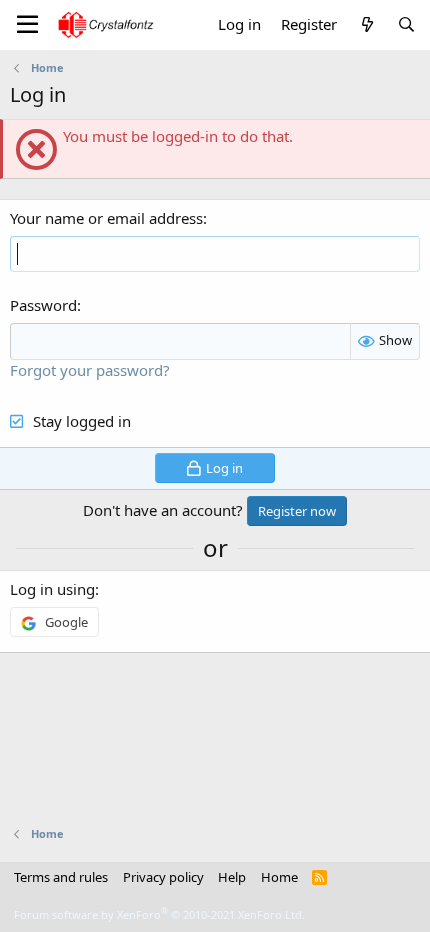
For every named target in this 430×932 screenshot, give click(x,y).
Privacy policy (163, 877)
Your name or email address (106, 218)
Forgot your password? (90, 370)
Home (279, 877)
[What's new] (366, 24)
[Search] (406, 24)
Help (232, 877)
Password (43, 305)
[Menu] (27, 25)
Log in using (52, 589)
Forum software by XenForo (159, 914)
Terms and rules (61, 877)
